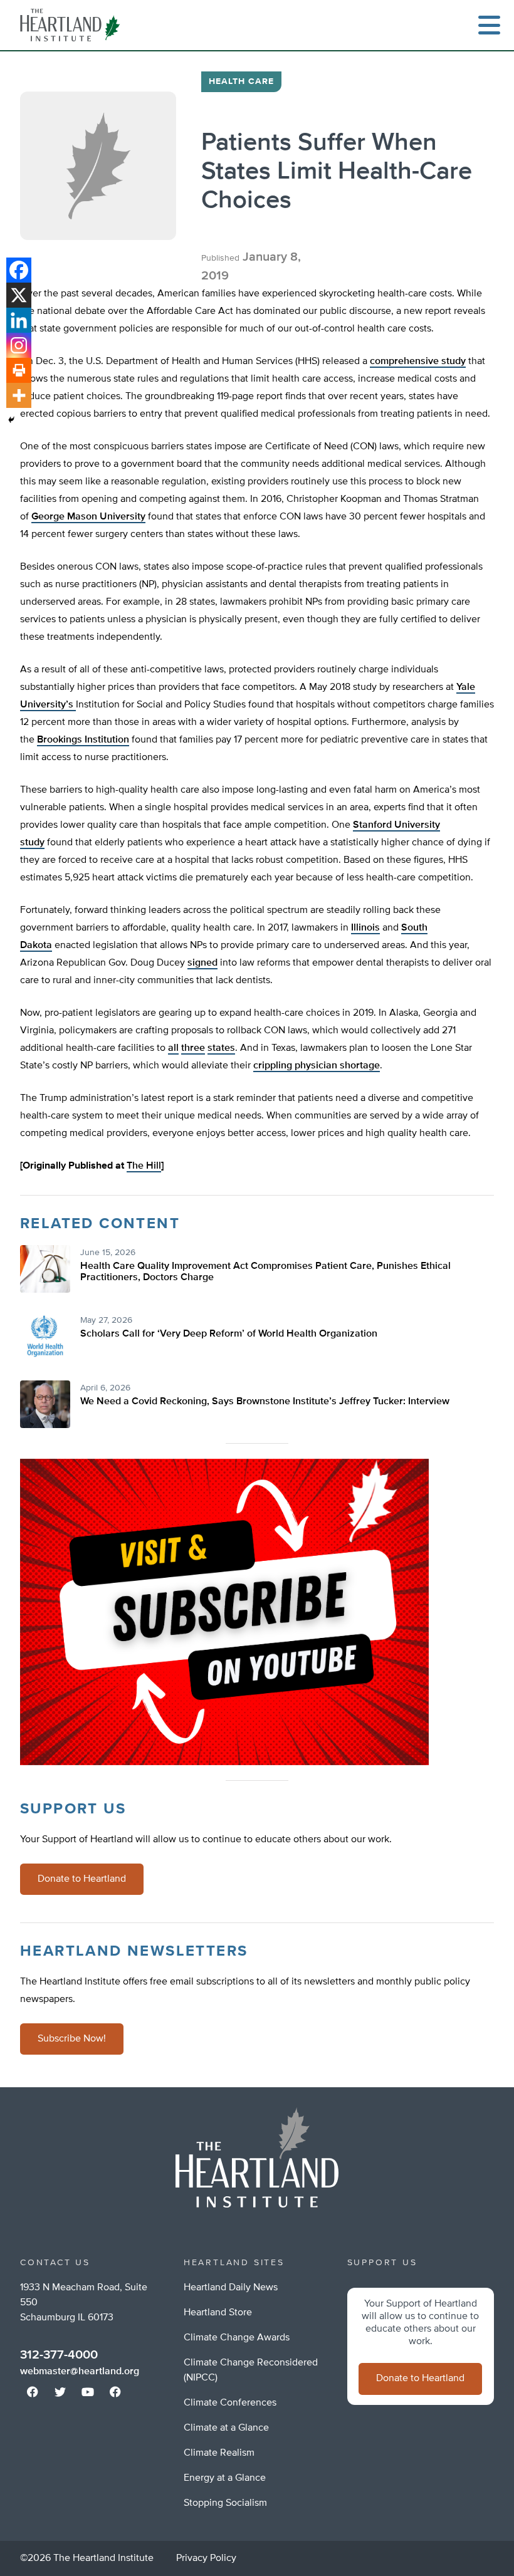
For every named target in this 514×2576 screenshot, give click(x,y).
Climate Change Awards (237, 2338)
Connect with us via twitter (60, 2392)
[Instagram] (19, 345)
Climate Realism (219, 2453)
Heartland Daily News (231, 2288)
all (173, 1048)
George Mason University (88, 517)
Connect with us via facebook (33, 2392)
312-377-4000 (59, 2355)
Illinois (365, 928)
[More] (19, 395)
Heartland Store (218, 2313)
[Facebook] (19, 270)
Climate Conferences (230, 2403)
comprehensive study (418, 362)
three (193, 1048)
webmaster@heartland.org (80, 2372)
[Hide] (11, 420)
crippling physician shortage (317, 1066)
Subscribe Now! (72, 2039)
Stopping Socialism (225, 2503)
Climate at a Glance (226, 2428)
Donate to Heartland (82, 1879)
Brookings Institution (83, 740)
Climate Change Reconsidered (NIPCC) (251, 2370)
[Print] (19, 370)
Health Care (241, 81)
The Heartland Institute (73, 25)
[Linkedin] (19, 320)
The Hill (144, 1166)
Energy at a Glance (225, 2478)
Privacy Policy (206, 2558)
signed (202, 963)
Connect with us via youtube (88, 2392)
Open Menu (489, 25)
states (221, 1048)
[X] (19, 295)
